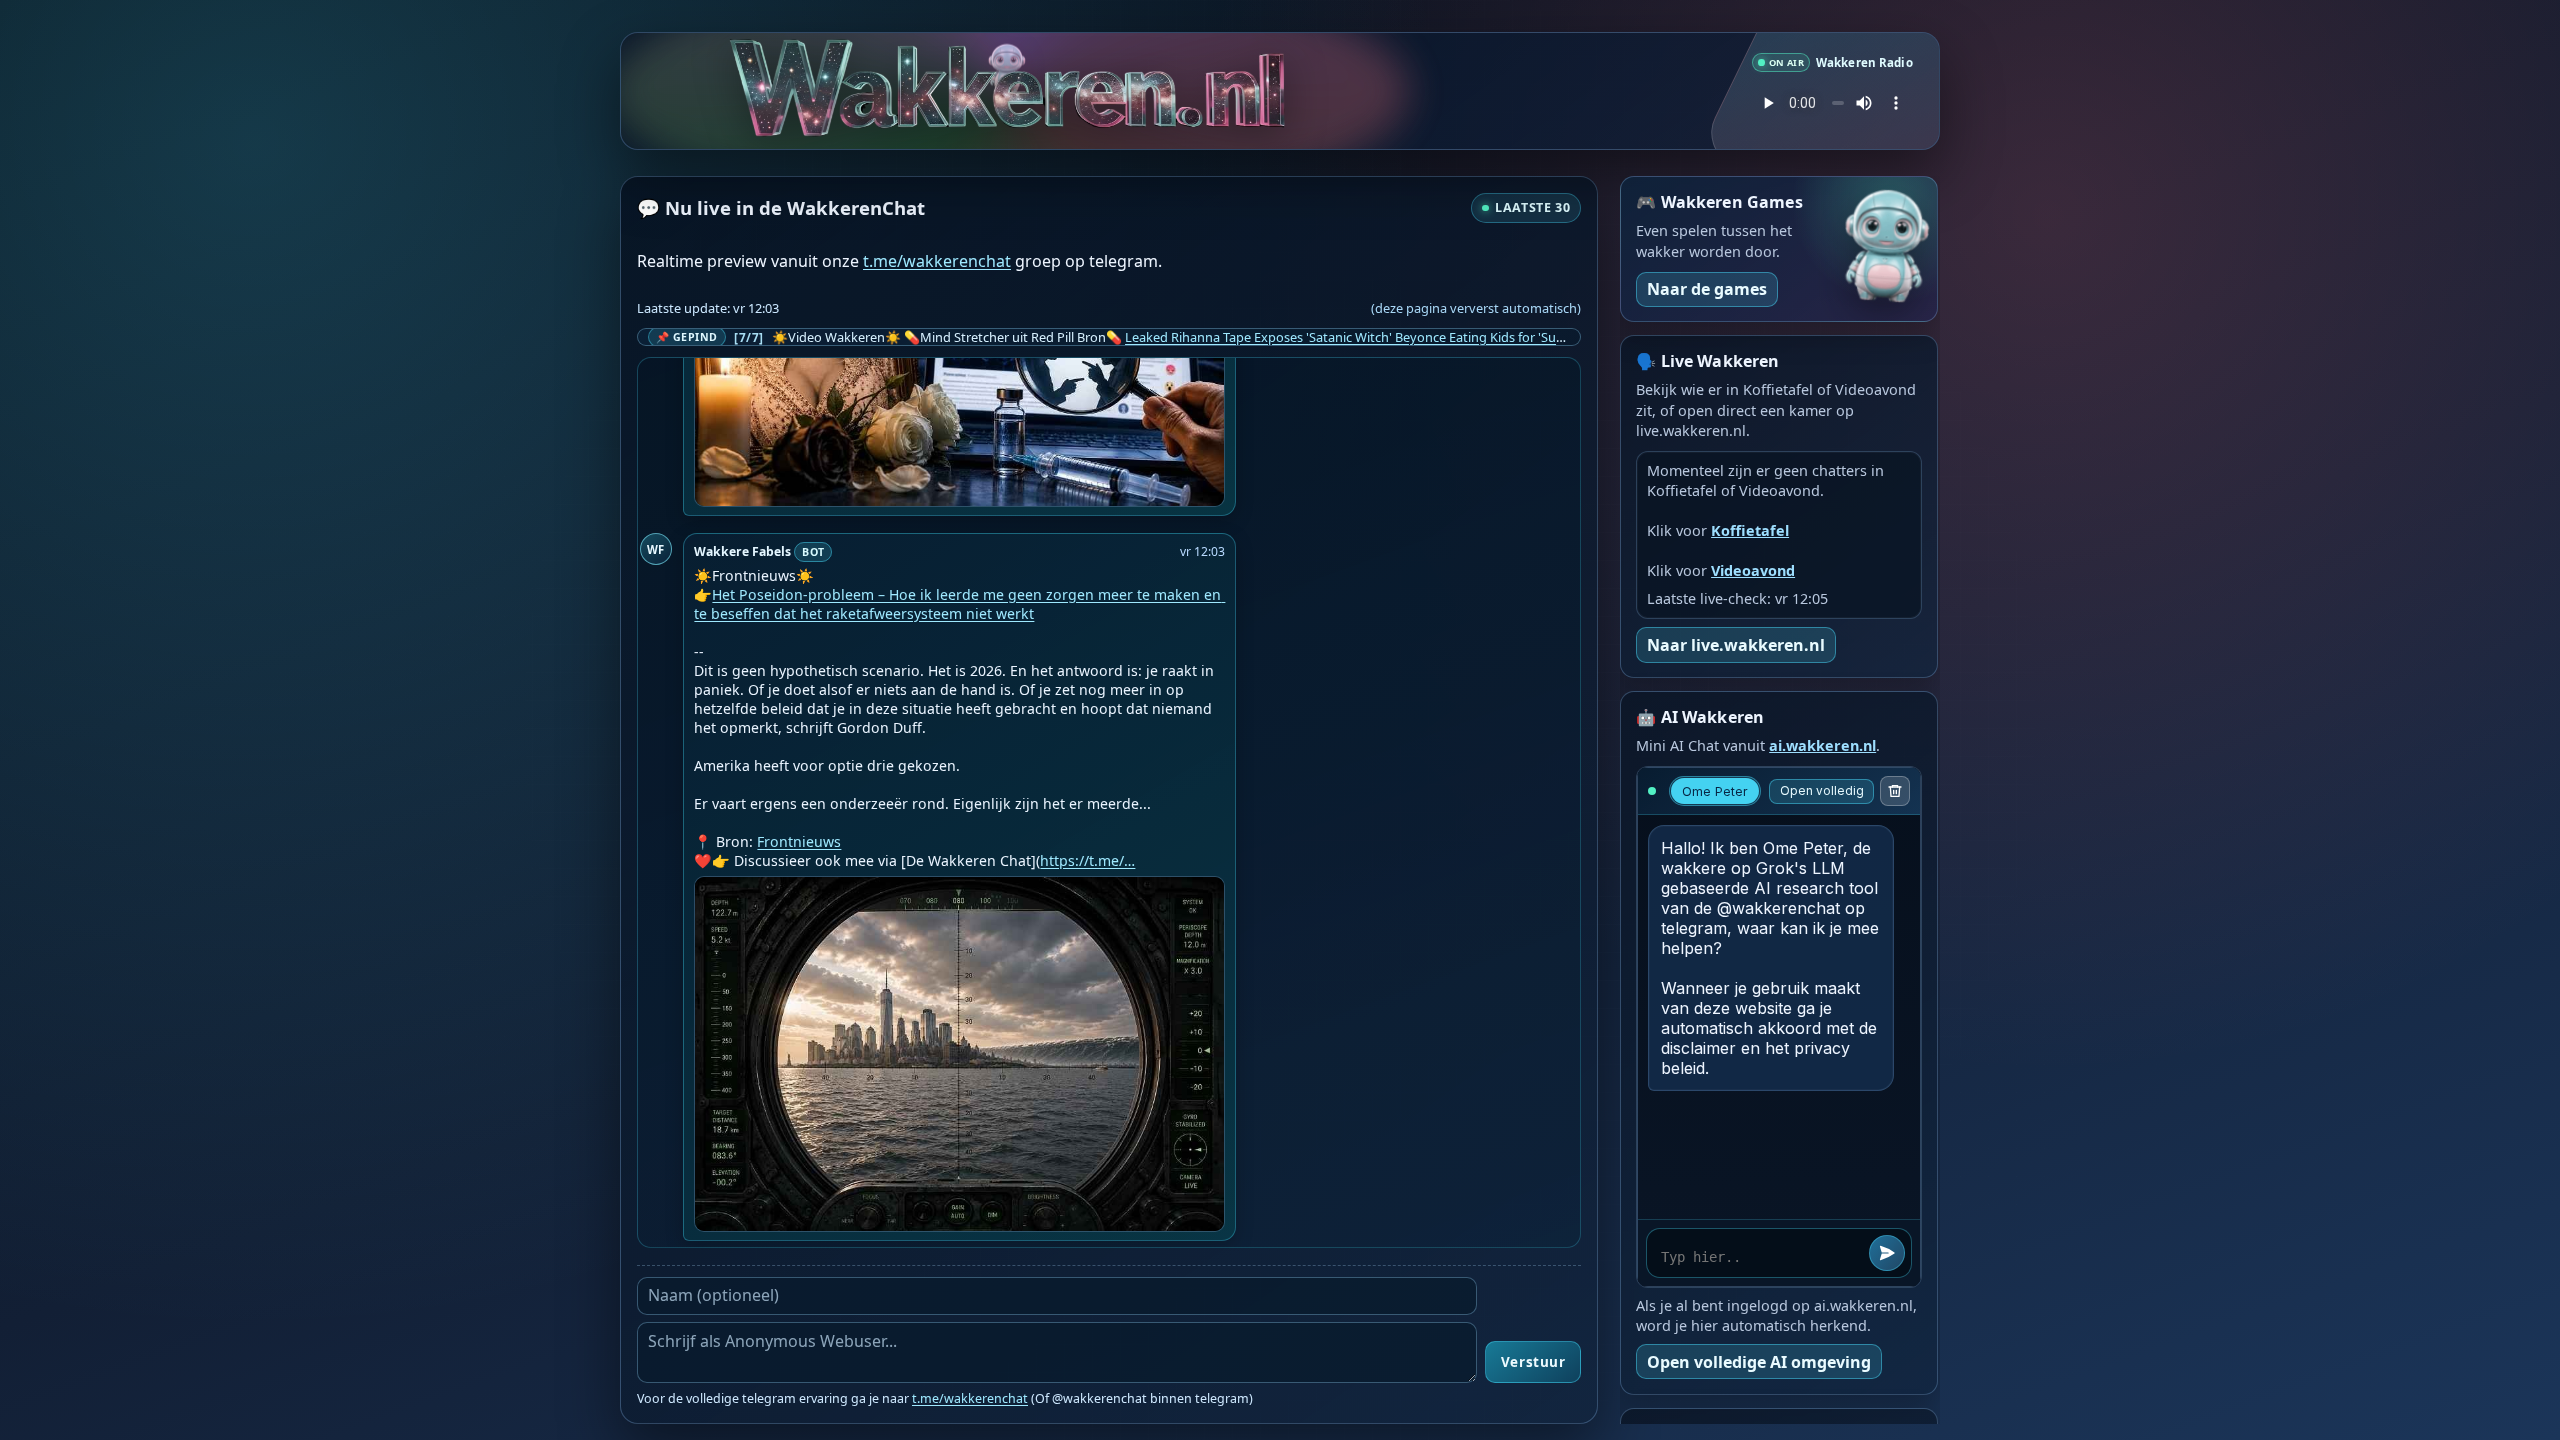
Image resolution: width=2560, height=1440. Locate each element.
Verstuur (1533, 1362)
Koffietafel (1750, 530)
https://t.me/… (1087, 860)
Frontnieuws (799, 841)
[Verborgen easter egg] (931, 60)
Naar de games (1707, 289)
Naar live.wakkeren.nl (1736, 645)
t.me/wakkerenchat (937, 261)
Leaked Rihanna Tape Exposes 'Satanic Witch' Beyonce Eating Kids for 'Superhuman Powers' (1397, 337)
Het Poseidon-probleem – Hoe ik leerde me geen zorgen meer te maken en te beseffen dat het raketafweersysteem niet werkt (959, 604)
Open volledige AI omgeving (1759, 1362)
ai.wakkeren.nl (1822, 745)
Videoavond (1753, 570)
